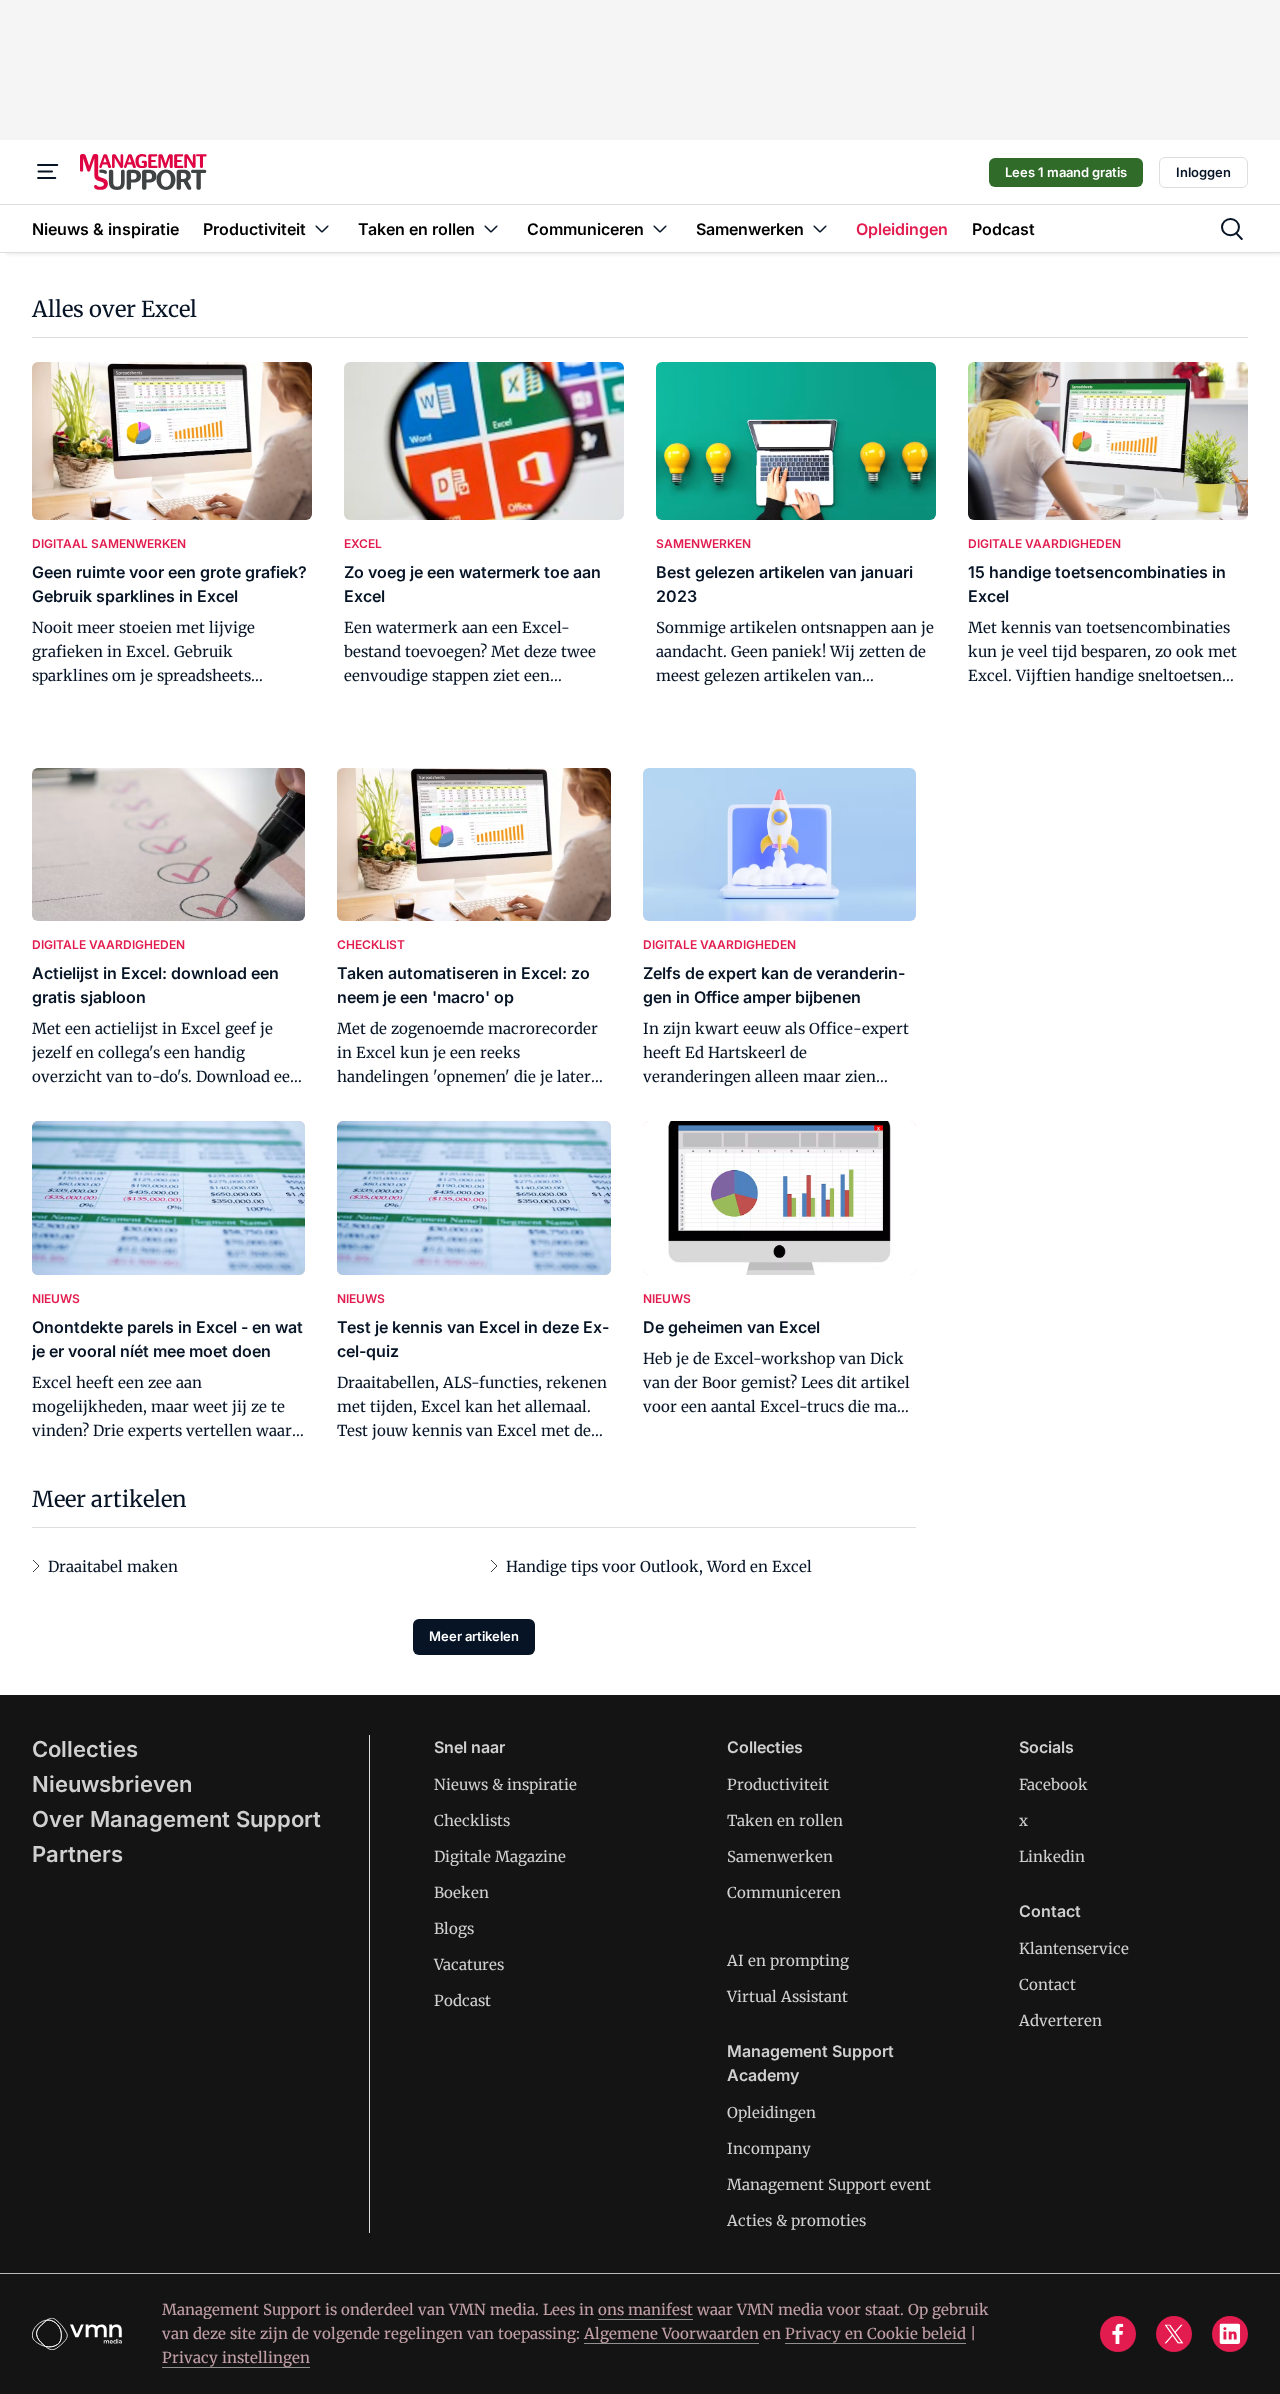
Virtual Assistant (787, 1996)
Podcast (462, 2000)
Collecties (85, 1749)
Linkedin (1052, 1856)
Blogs (454, 1928)
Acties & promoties (796, 2220)
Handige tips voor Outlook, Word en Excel (659, 1566)
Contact (1047, 1984)
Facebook (1053, 1784)
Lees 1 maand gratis (1066, 172)
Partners (77, 1854)
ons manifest (645, 2309)
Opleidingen (771, 2112)
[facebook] (1118, 2334)
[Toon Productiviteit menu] (322, 228)
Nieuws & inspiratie (505, 1784)
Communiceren (784, 1892)
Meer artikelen (474, 1636)
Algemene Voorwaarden (671, 2333)
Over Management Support (176, 1819)
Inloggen (1203, 172)
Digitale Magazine (500, 1856)
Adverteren (1060, 2020)
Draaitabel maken (113, 1566)
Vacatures (469, 1964)
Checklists (472, 1820)
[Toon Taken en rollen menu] (491, 228)
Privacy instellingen (236, 2357)
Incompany (769, 2148)
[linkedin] (1230, 2334)
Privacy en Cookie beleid (875, 2333)
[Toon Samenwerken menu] (820, 228)
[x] (1174, 2334)
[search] (1232, 229)
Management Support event (829, 2184)
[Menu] (48, 172)
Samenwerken (780, 1856)
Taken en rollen (785, 1820)
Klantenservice (1074, 1948)
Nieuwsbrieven (112, 1784)
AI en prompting (788, 1960)
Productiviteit (778, 1784)
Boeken (461, 1892)
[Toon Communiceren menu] (660, 228)
